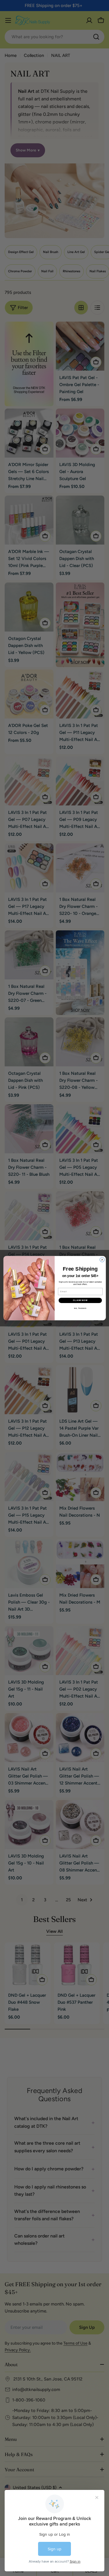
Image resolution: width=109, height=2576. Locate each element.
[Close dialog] (102, 1260)
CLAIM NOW (80, 1300)
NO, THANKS (80, 1308)
